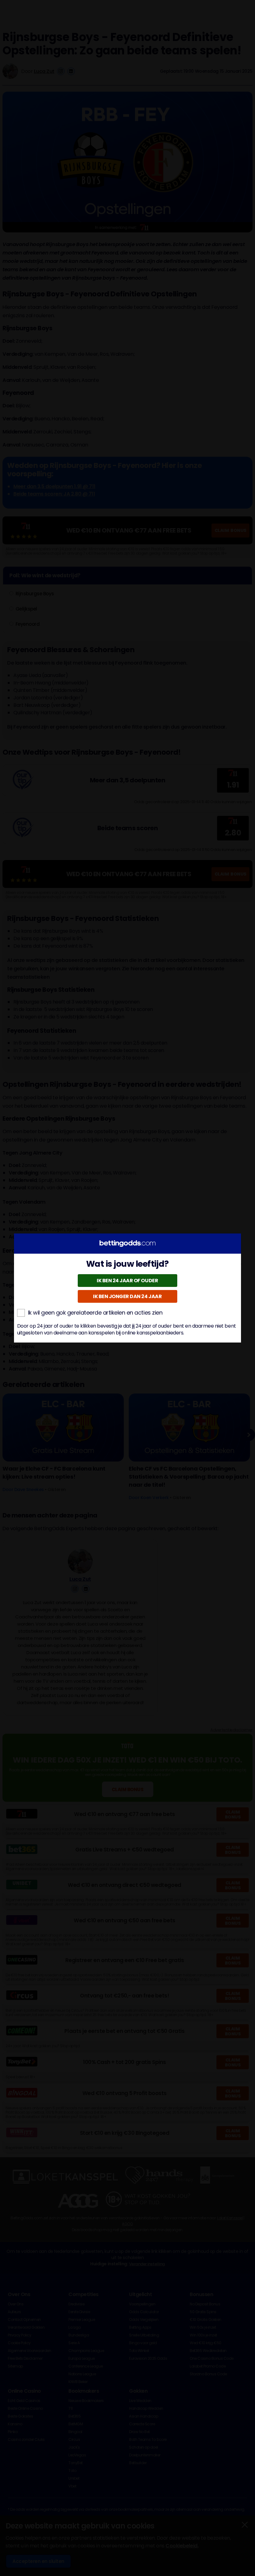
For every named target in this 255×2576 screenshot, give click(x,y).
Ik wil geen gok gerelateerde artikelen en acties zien (95, 1313)
